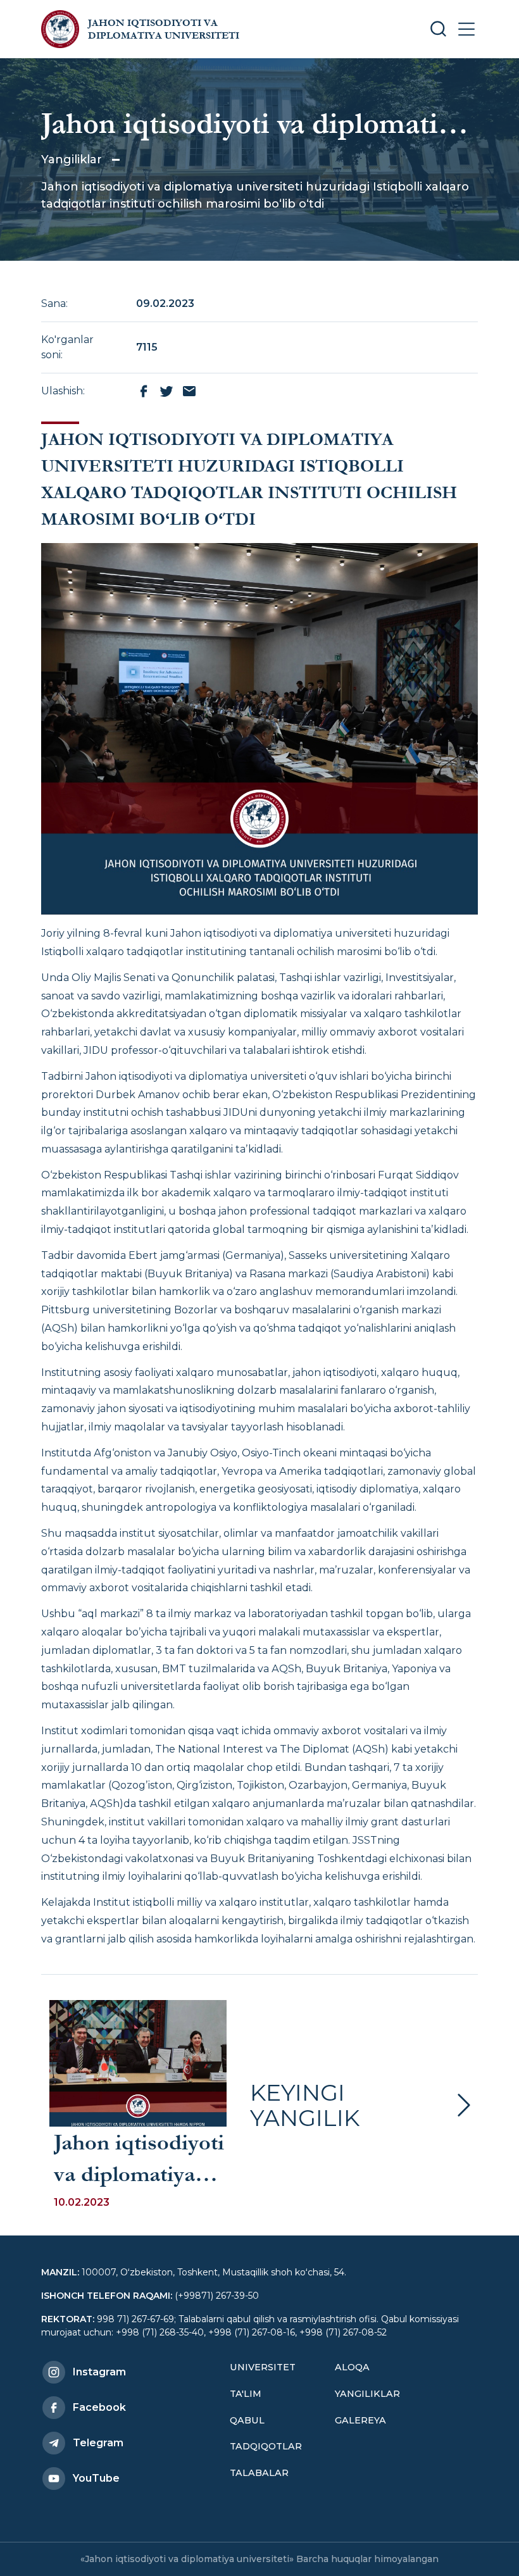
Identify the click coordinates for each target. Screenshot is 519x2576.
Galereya (360, 2420)
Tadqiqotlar (266, 2446)
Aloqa (352, 2367)
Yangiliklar (72, 159)
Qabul (247, 2420)
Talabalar (259, 2473)
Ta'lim (246, 2394)
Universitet (263, 2367)
